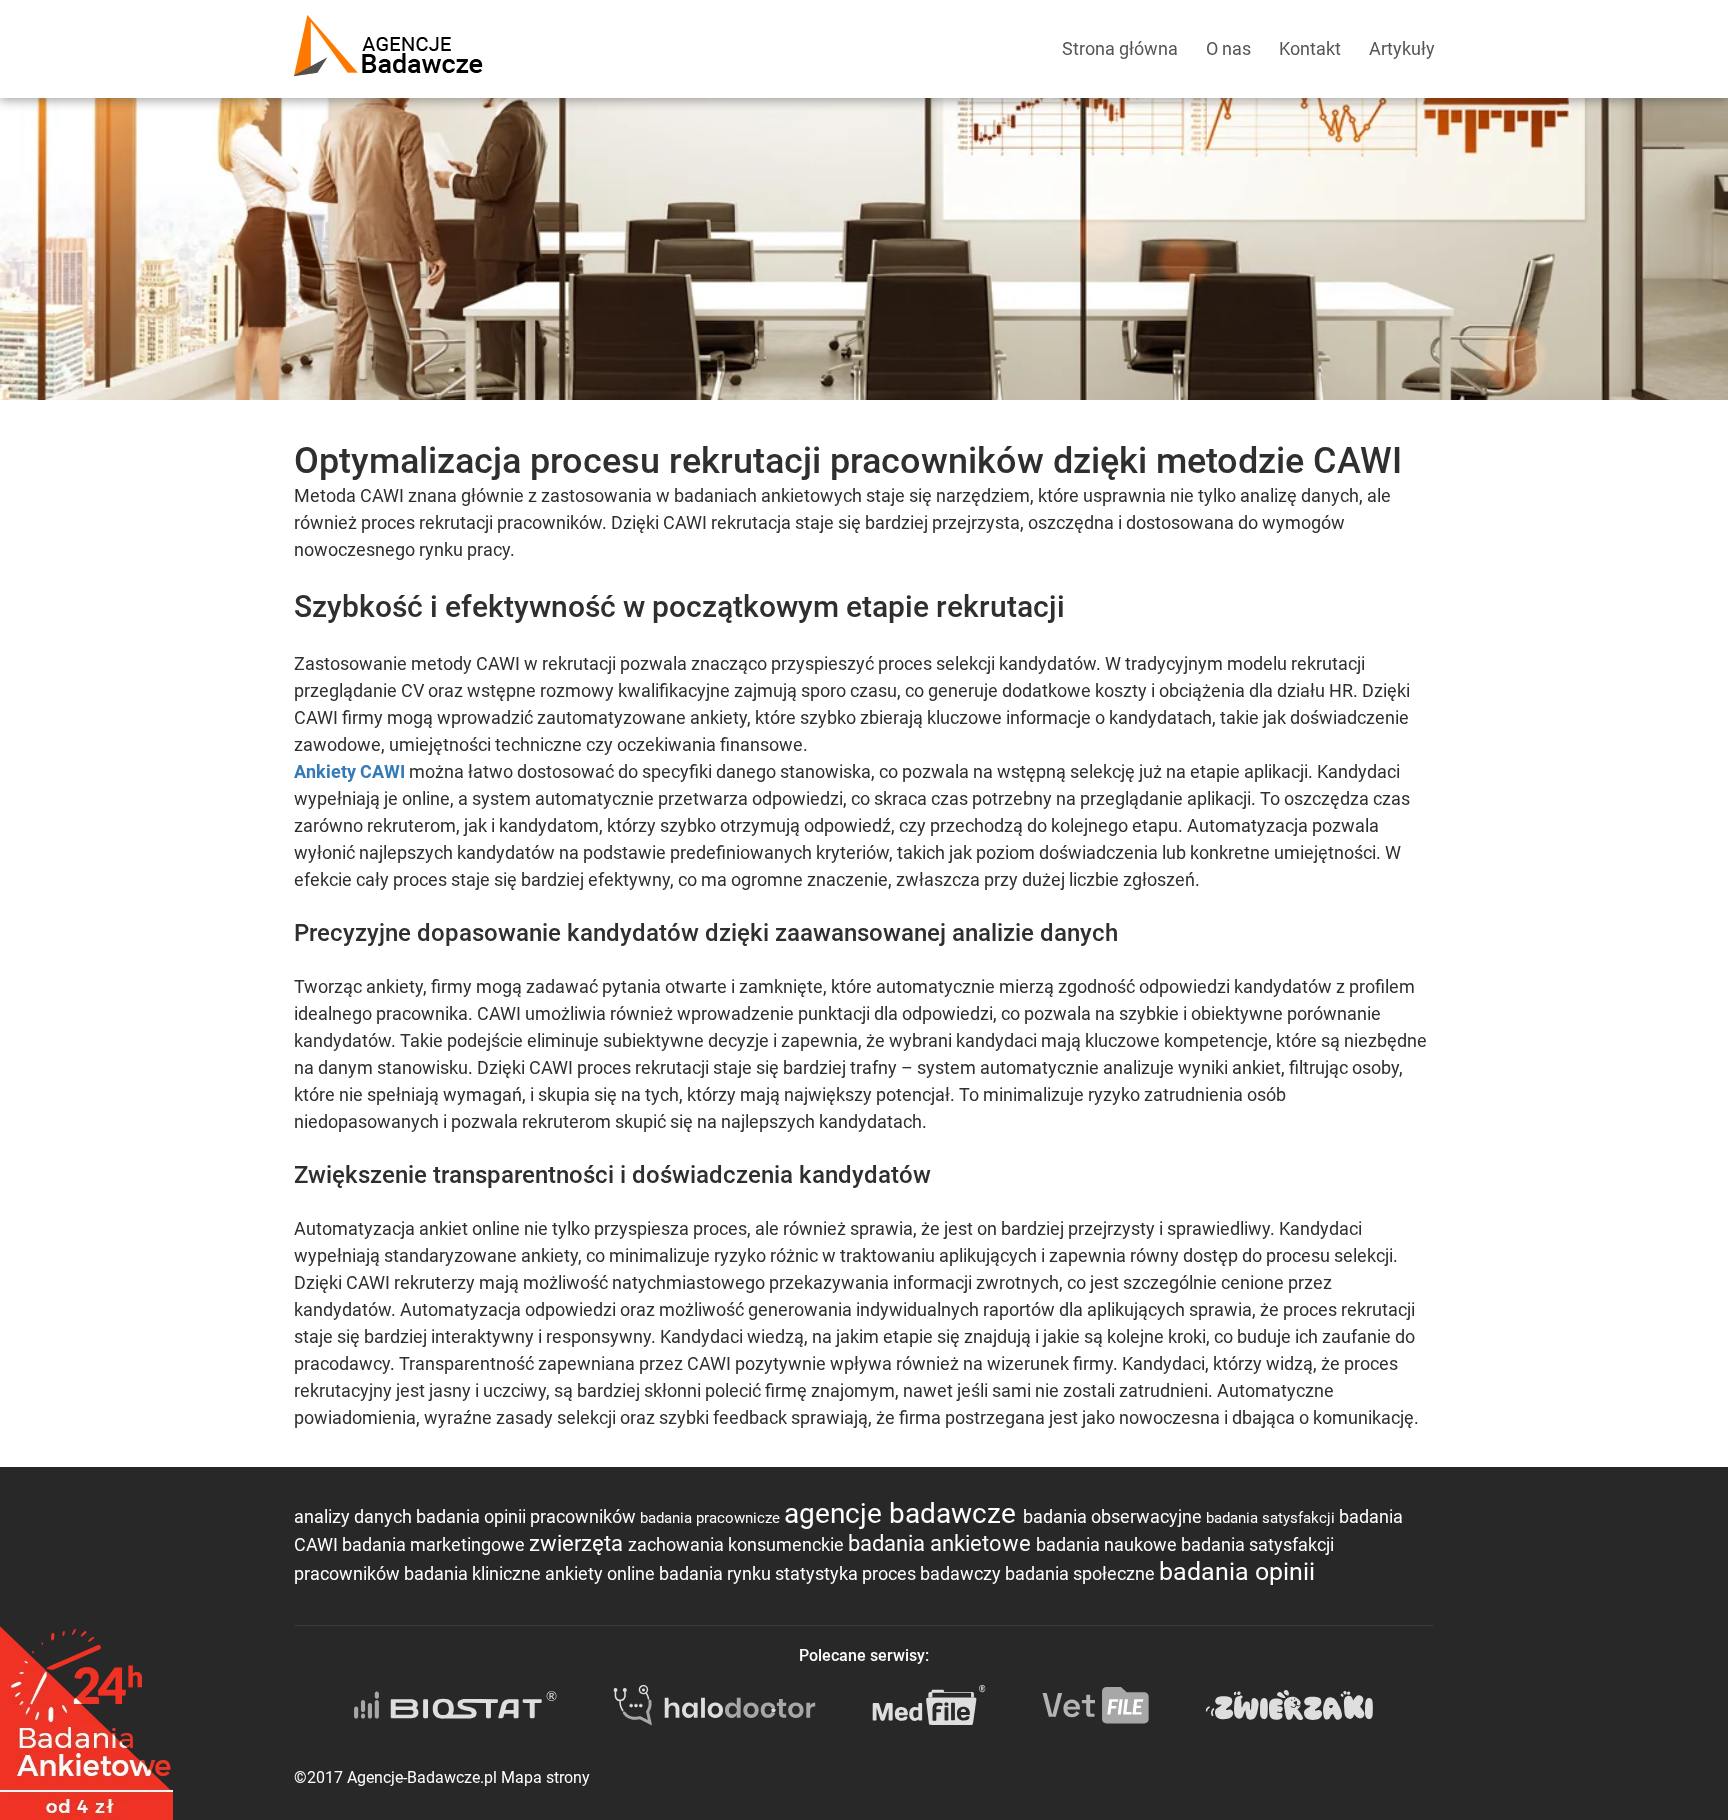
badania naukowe (1108, 1544)
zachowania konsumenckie (738, 1544)
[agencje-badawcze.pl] (388, 25)
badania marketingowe (435, 1544)
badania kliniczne (474, 1573)
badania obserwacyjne (1114, 1516)
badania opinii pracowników (528, 1516)
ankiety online (602, 1573)
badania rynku (717, 1573)
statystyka (818, 1573)
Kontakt (1310, 48)
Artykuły (1402, 48)
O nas (1228, 48)
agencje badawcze (903, 1513)
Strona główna (1120, 48)
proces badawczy (933, 1573)
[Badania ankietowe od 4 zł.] (86, 1716)
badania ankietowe (942, 1543)
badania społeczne (1082, 1573)
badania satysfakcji (1272, 1518)
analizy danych (355, 1516)
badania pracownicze (712, 1518)
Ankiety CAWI (349, 771)
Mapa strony (545, 1777)
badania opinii (1237, 1571)
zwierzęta (578, 1543)
